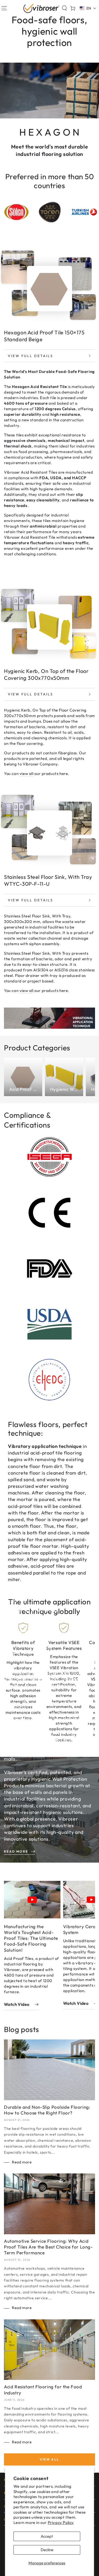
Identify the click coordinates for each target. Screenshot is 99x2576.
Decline (47, 2550)
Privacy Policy (61, 2522)
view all (27, 774)
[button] (64, 8)
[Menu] (4, 8)
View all (49, 2459)
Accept (47, 2536)
